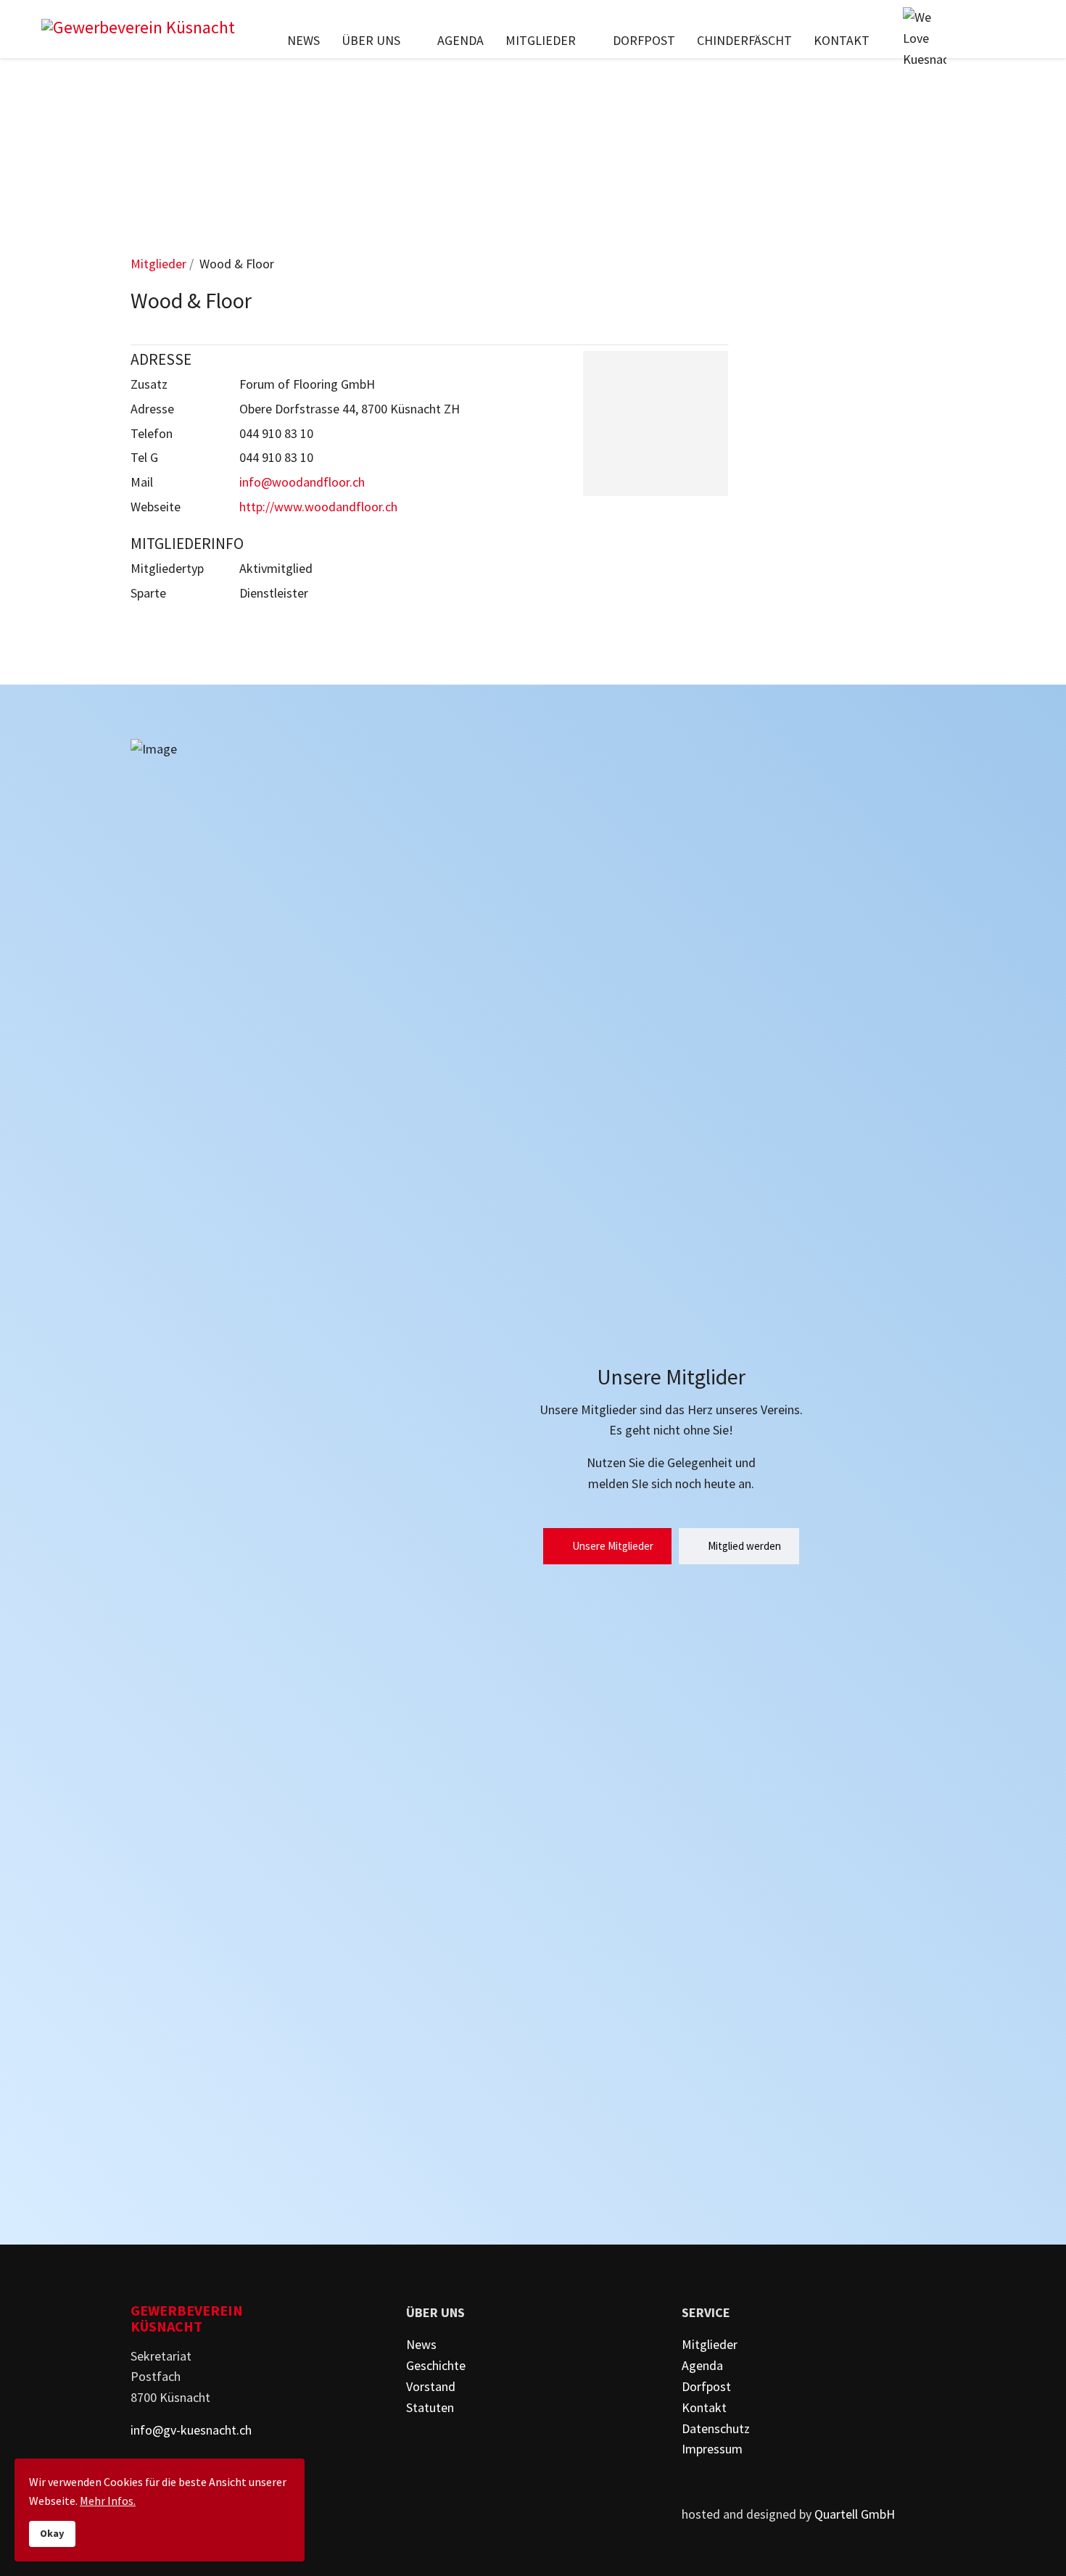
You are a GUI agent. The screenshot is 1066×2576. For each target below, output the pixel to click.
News (303, 40)
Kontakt (842, 40)
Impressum (712, 2449)
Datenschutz (716, 2428)
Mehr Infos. (108, 2501)
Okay (52, 2533)
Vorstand (431, 2386)
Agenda (460, 40)
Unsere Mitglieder (612, 1546)
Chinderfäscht (744, 40)
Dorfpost (644, 40)
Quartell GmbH (855, 2514)
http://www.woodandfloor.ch (318, 507)
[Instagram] (1015, 40)
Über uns (371, 40)
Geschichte (436, 2365)
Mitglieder (541, 40)
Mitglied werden (743, 1546)
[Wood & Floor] (656, 424)
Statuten (430, 2407)
